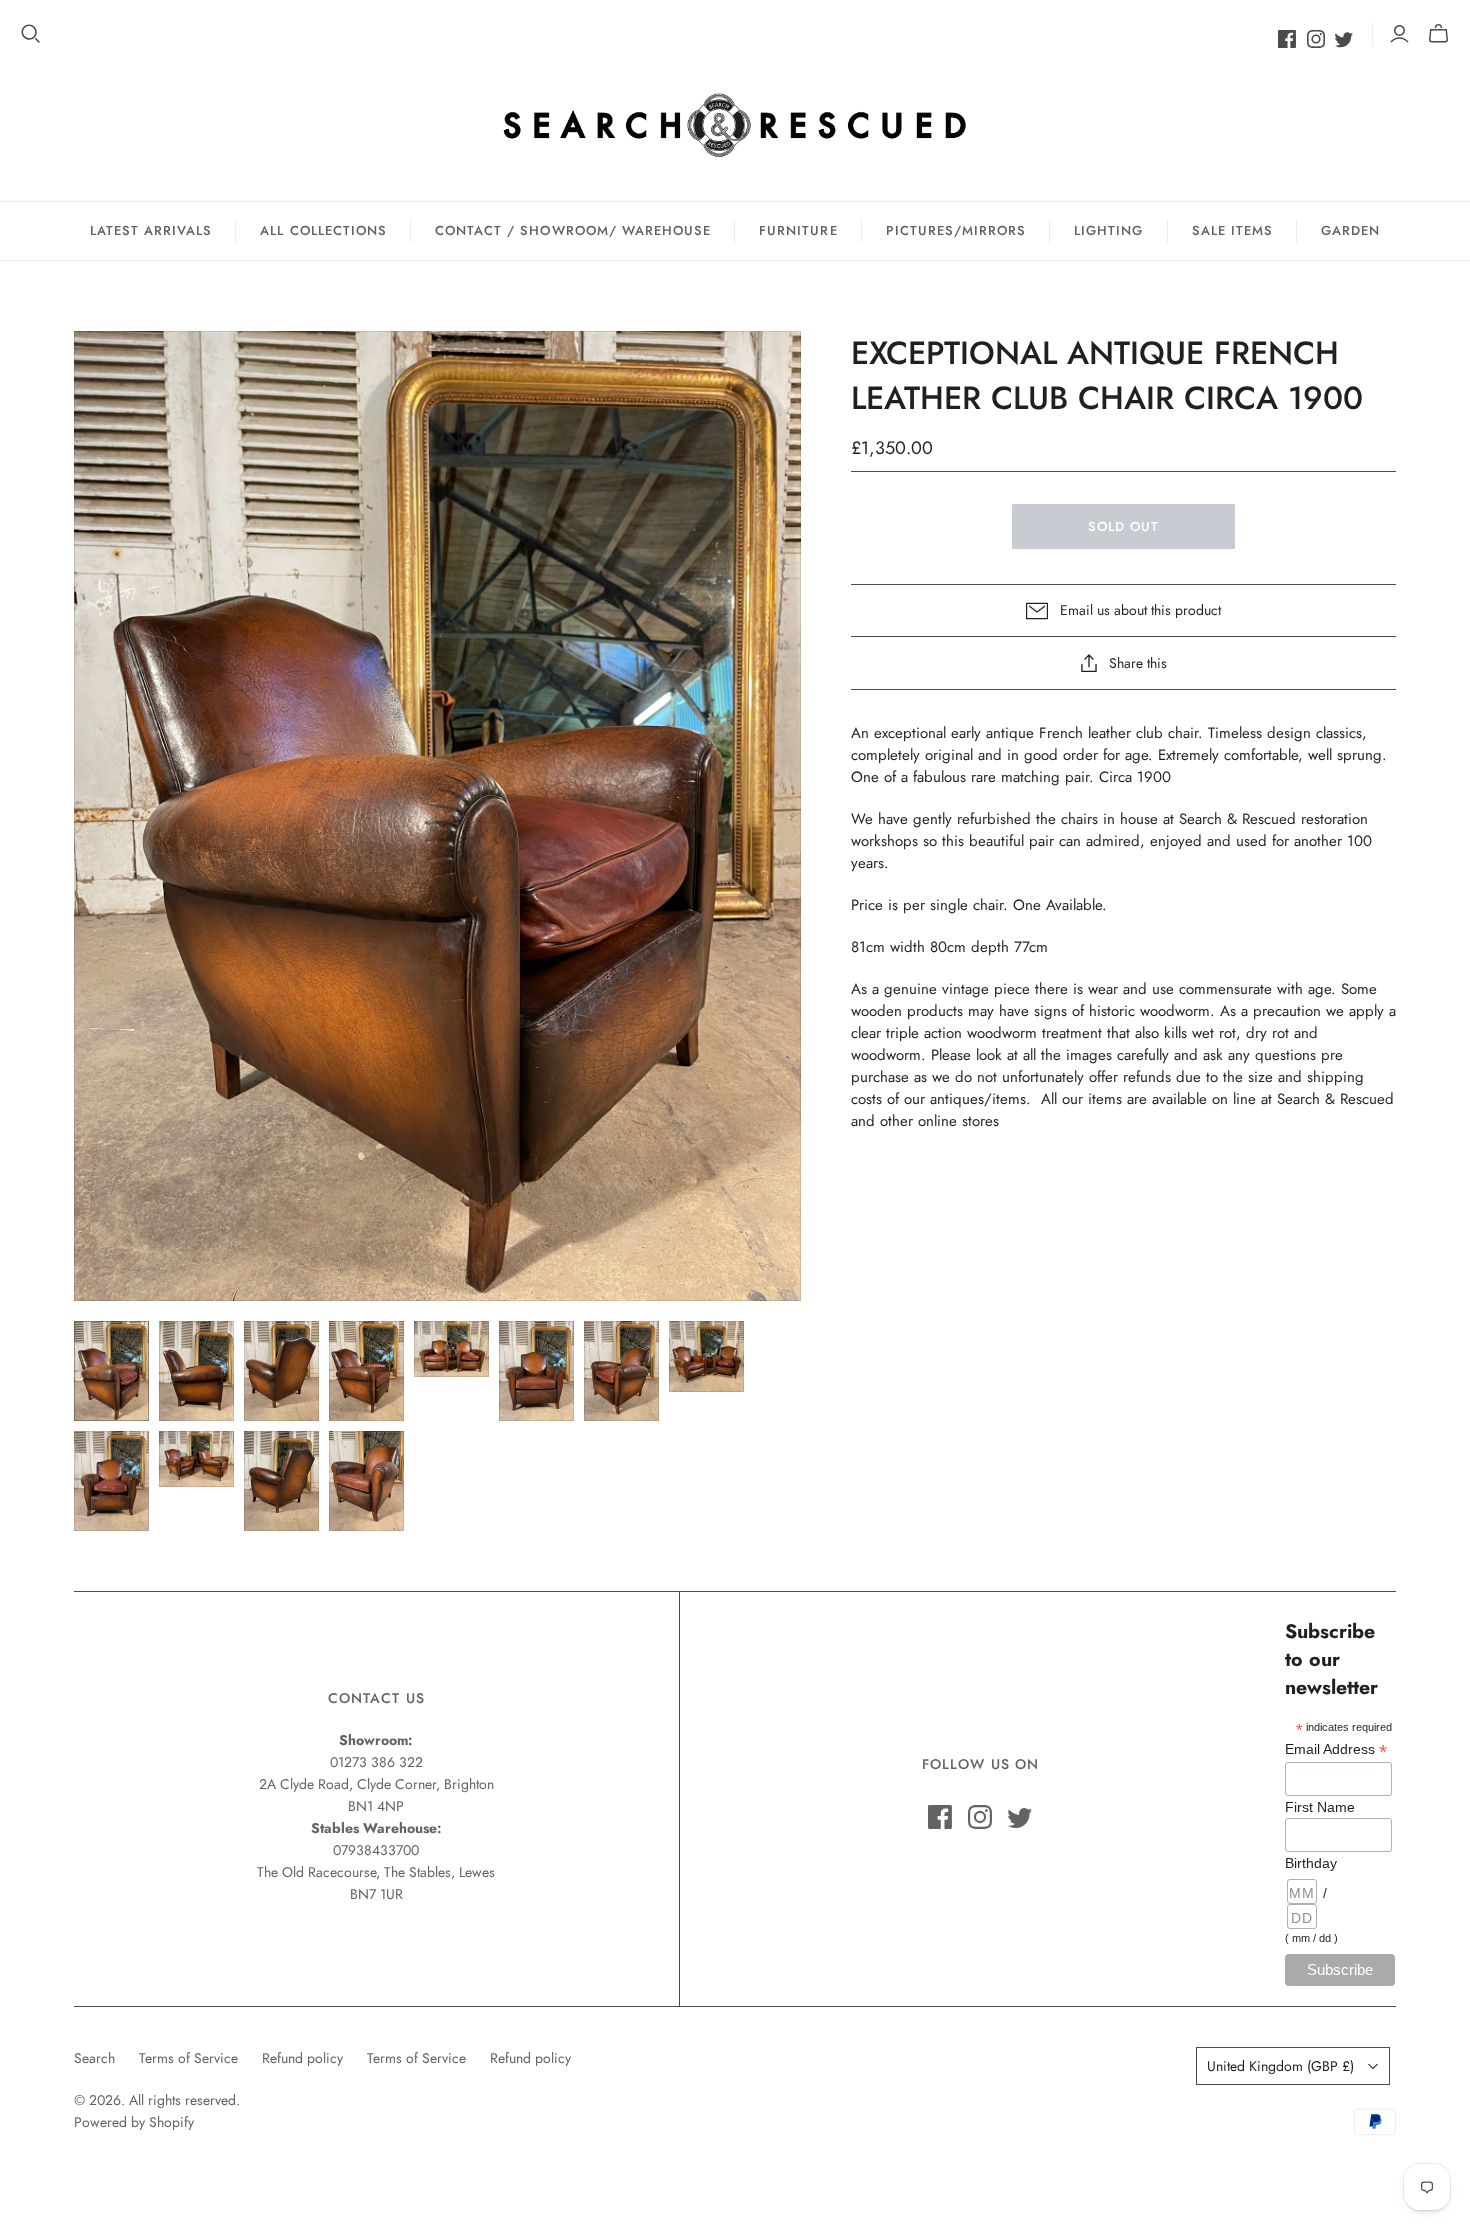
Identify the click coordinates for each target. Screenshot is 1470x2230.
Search (94, 2058)
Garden (1350, 230)
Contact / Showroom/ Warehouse (573, 230)
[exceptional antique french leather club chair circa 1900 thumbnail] (111, 1371)
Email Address (1336, 1749)
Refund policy (302, 2058)
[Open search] (31, 34)
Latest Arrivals (151, 230)
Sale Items (1232, 230)
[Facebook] (1287, 39)
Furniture (798, 230)
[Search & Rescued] (735, 124)
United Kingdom (1280, 2066)
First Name (1320, 1807)
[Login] (1399, 34)
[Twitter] (1344, 39)
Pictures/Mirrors (956, 230)
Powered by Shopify (134, 2122)
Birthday (1310, 1863)
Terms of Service (188, 2058)
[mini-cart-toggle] (1438, 34)
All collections (323, 230)
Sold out (1123, 526)
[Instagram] (1316, 39)
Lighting (1108, 230)
